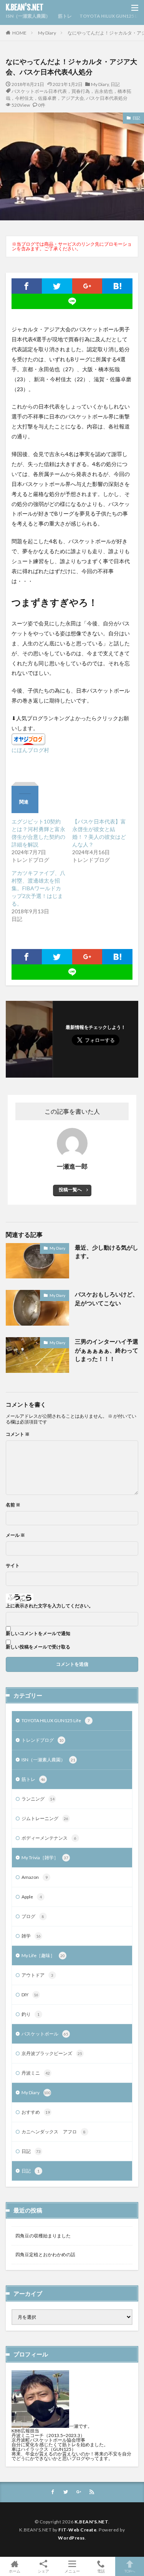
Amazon (35, 1877)
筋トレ (65, 16)
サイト (13, 1566)
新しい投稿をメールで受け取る (38, 1647)
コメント (18, 1434)
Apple (32, 1897)
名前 (13, 1505)
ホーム (15, 2571)
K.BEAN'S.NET (25, 8)
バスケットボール (45, 2034)
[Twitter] (57, 286)
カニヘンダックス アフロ (54, 2132)
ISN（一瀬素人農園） (28, 16)
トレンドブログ (43, 1740)
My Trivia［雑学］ (45, 1858)
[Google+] (87, 286)
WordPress (71, 2538)
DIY (30, 1995)
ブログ (33, 1916)
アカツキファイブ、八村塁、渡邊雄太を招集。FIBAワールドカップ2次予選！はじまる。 (38, 888)
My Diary (47, 33)
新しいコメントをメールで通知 (38, 1634)
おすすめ (36, 2112)
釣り (31, 2014)
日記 (115, 84)
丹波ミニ (36, 2073)
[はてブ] (117, 286)
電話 (101, 2571)
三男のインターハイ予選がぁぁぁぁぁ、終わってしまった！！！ (107, 1350)
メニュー (72, 2571)
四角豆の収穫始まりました (43, 2236)
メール (15, 1535)
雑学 (31, 1936)
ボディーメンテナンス (49, 1838)
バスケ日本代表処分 (107, 98)
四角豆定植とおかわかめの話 (45, 2254)
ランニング (38, 1799)
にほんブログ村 (30, 750)
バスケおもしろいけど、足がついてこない (107, 1299)
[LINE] (72, 301)
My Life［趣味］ (43, 1955)
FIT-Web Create (77, 2530)
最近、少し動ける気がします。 (107, 1252)
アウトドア (37, 1975)
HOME (19, 33)
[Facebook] (27, 286)
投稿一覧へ (70, 1190)
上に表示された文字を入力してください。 (50, 1606)
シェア (43, 2571)
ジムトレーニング (45, 1818)
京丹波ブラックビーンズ (52, 2053)
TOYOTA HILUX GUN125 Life (111, 16)
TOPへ (130, 2571)
